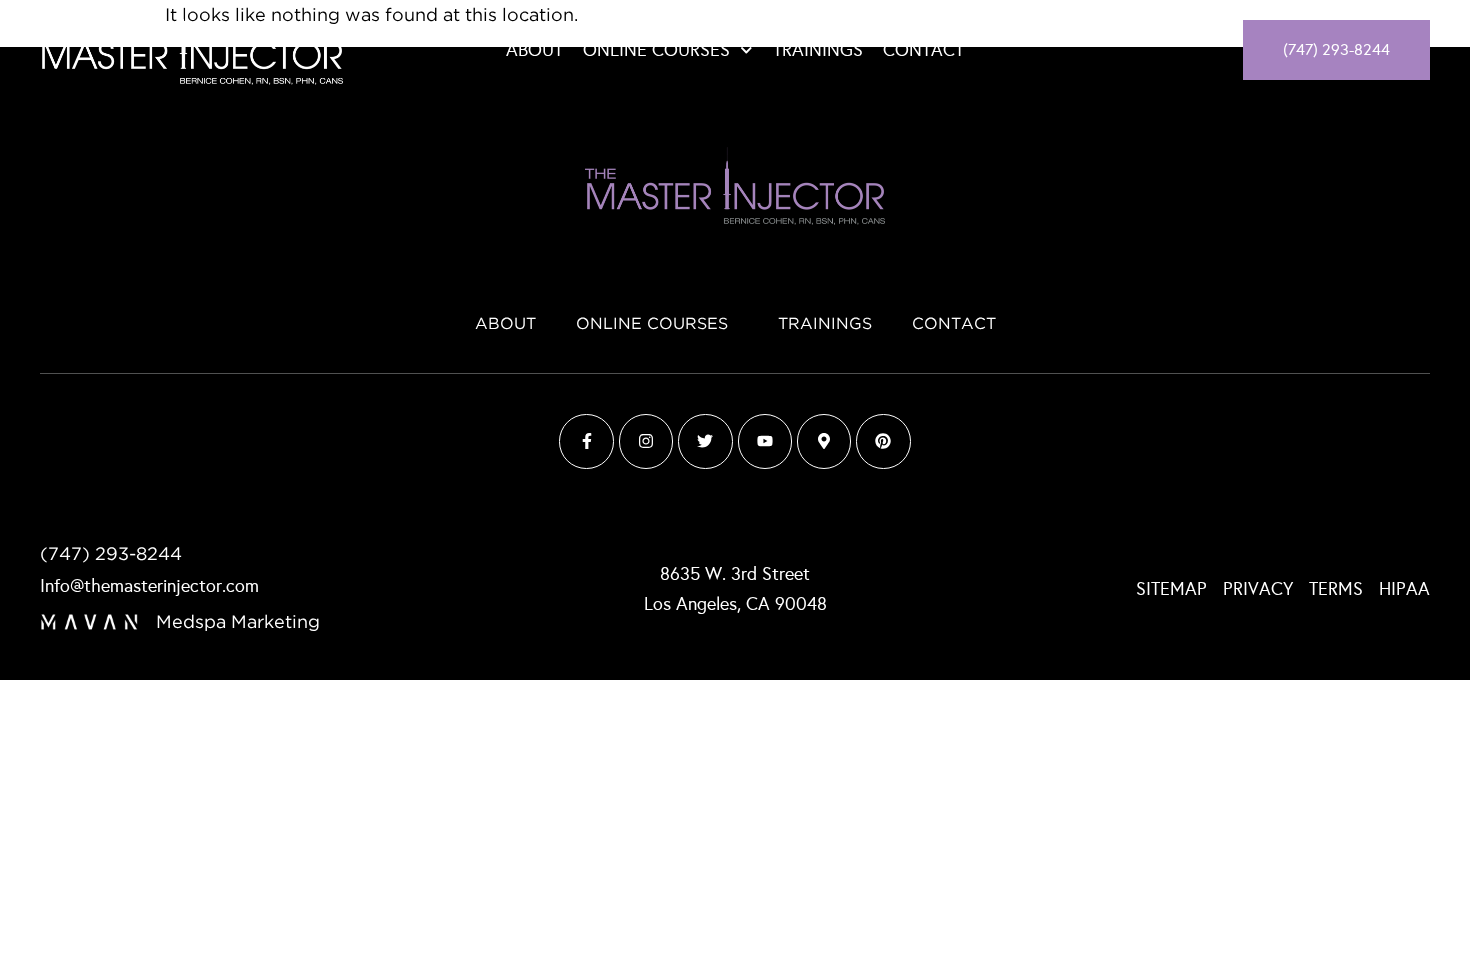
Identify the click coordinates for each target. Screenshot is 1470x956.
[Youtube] (765, 441)
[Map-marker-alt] (824, 441)
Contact (923, 50)
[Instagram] (646, 441)
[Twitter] (705, 441)
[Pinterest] (883, 441)
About (534, 50)
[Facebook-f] (586, 441)
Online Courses (656, 50)
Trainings (818, 50)
